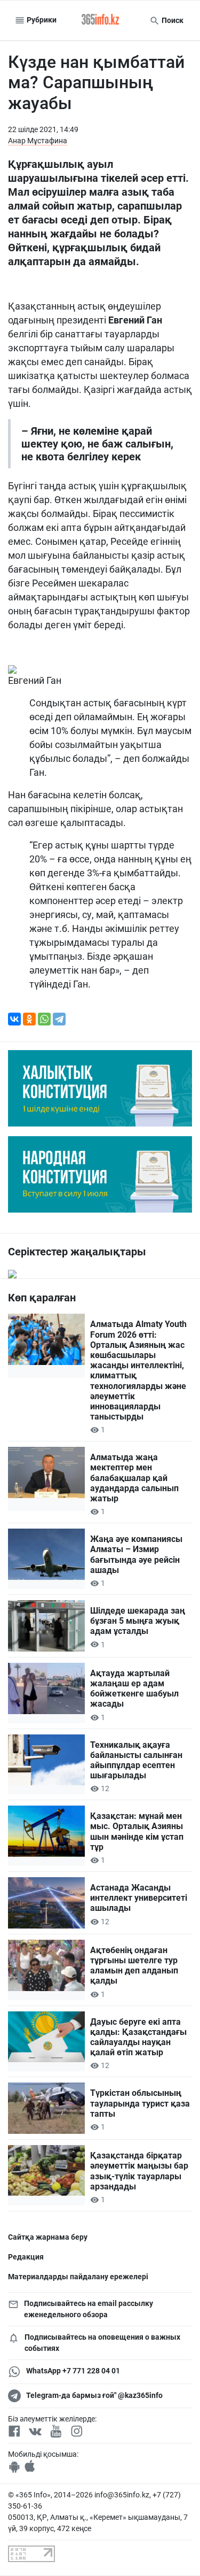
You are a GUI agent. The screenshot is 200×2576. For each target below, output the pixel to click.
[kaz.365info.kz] (100, 20)
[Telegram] (59, 1019)
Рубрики (41, 20)
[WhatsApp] (44, 1019)
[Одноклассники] (29, 1019)
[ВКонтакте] (14, 1019)
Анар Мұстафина (38, 141)
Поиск (172, 20)
